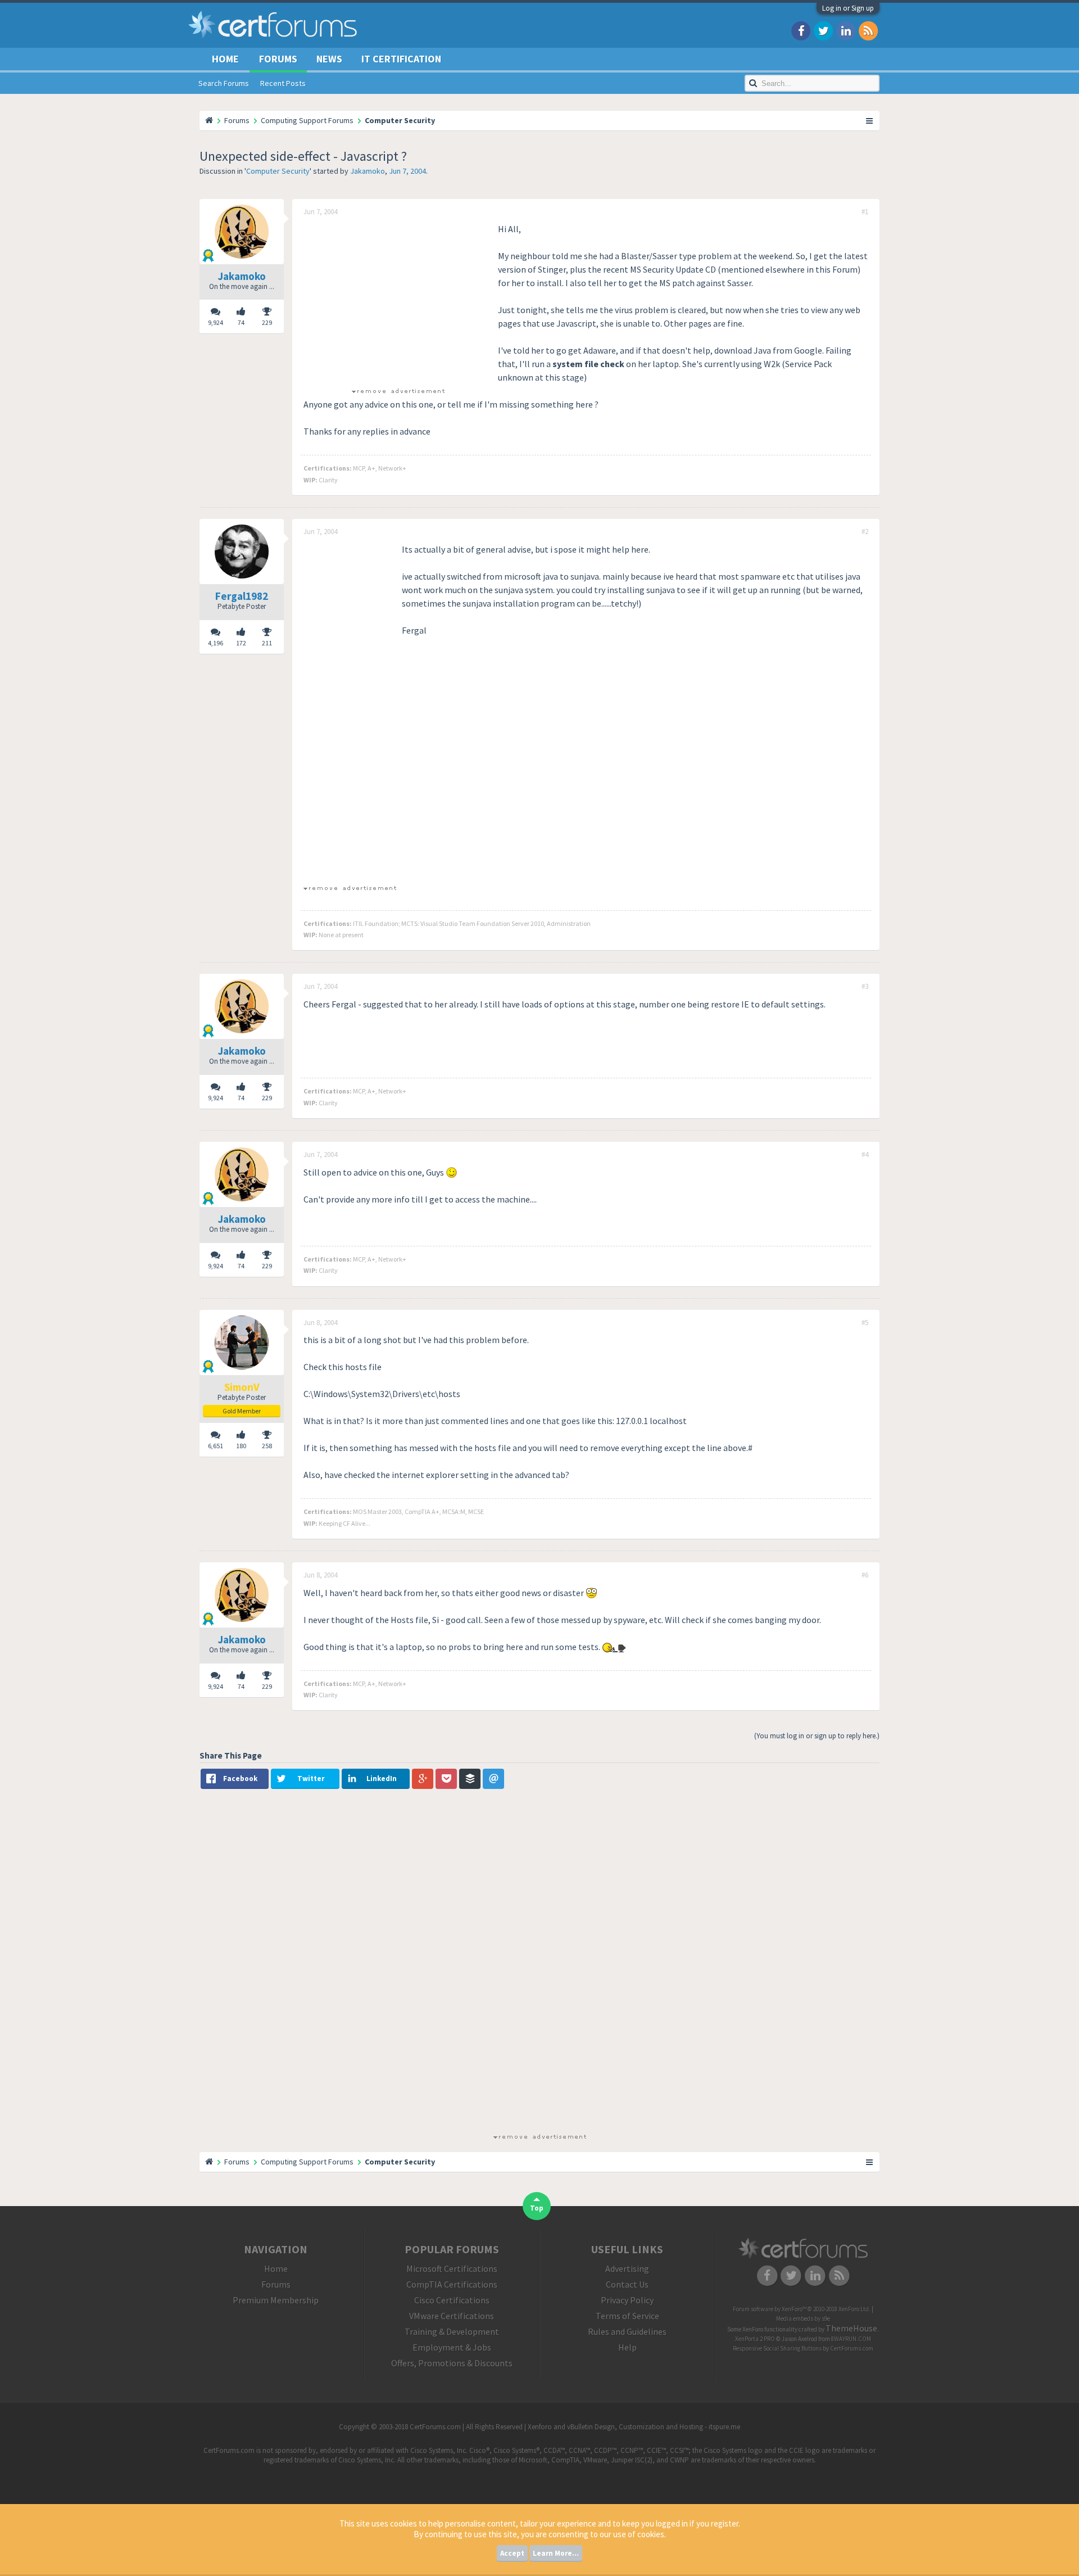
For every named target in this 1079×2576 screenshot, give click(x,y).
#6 (865, 1575)
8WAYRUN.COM (851, 2339)
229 (267, 322)
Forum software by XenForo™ (802, 2309)
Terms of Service (627, 2316)
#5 (865, 1323)
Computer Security (278, 171)
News (329, 59)
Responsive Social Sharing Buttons (777, 2348)
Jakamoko (368, 171)
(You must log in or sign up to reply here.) (817, 1736)
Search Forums (224, 83)
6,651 (216, 1446)
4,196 (216, 643)
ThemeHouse (851, 2328)
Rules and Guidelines (627, 2331)
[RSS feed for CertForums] (868, 30)
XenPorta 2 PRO (755, 2339)
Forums (278, 59)
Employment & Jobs (452, 2347)
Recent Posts (283, 83)
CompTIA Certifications (452, 2284)
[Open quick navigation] (870, 120)
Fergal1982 (242, 596)
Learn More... (556, 2553)
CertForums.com (852, 2348)
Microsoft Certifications (452, 2268)
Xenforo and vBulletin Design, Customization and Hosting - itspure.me (634, 2427)
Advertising (627, 2268)
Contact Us (627, 2284)
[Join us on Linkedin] (846, 30)
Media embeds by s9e (803, 2319)
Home (225, 59)
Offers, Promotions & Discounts (452, 2363)
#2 (865, 532)
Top (537, 2208)
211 (267, 643)
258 (267, 1446)
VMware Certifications (452, 2316)
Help (627, 2347)
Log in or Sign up (848, 8)
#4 (865, 1155)
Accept (512, 2553)
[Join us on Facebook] (801, 30)
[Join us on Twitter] (823, 30)
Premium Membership (276, 2300)
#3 (865, 987)
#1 (865, 212)
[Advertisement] (398, 301)
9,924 (216, 322)
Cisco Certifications (452, 2300)
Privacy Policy (627, 2300)
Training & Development (452, 2331)
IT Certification (401, 59)
